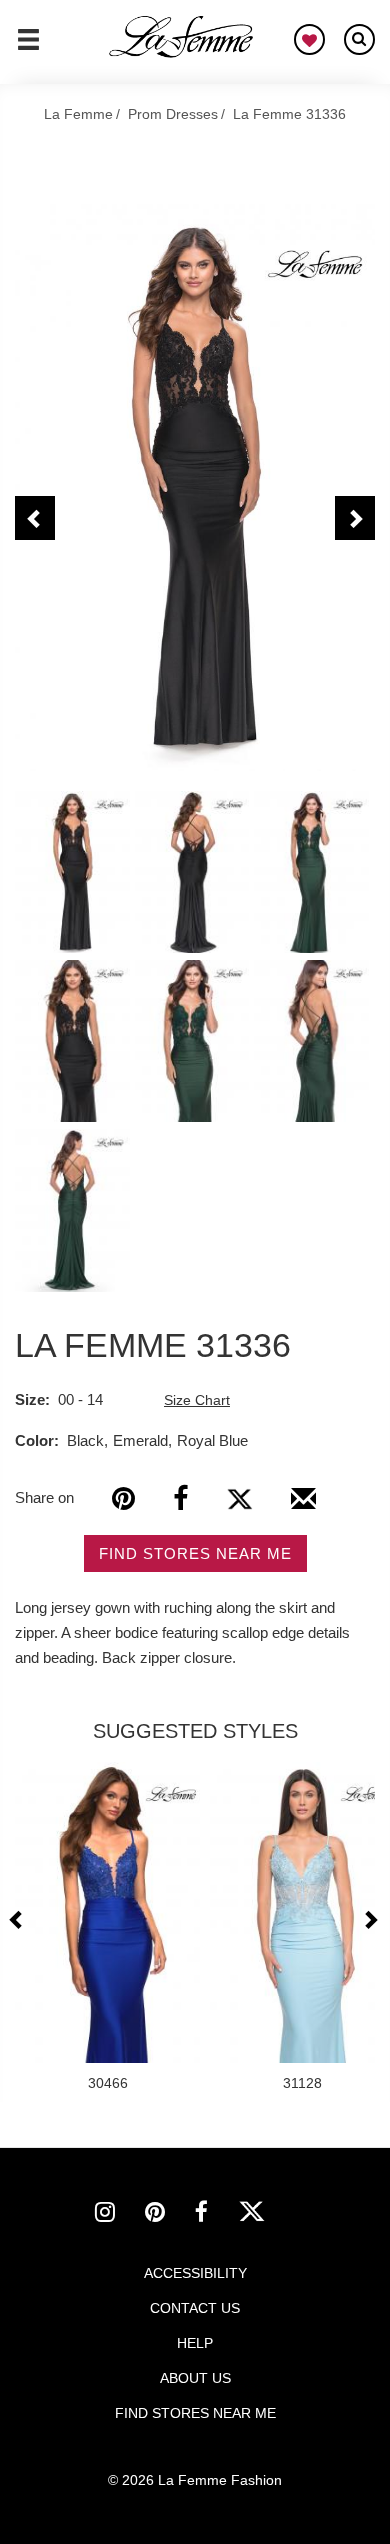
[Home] (182, 37)
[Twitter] (239, 1498)
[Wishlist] (309, 39)
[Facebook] (180, 1498)
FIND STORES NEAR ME (195, 1553)
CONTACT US (195, 2308)
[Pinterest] (123, 1498)
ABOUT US (195, 2378)
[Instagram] (120, 2215)
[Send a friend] (303, 1506)
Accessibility (195, 2273)
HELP (195, 2343)
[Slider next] (370, 1919)
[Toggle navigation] (28, 48)
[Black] (195, 487)
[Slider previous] (18, 1919)
